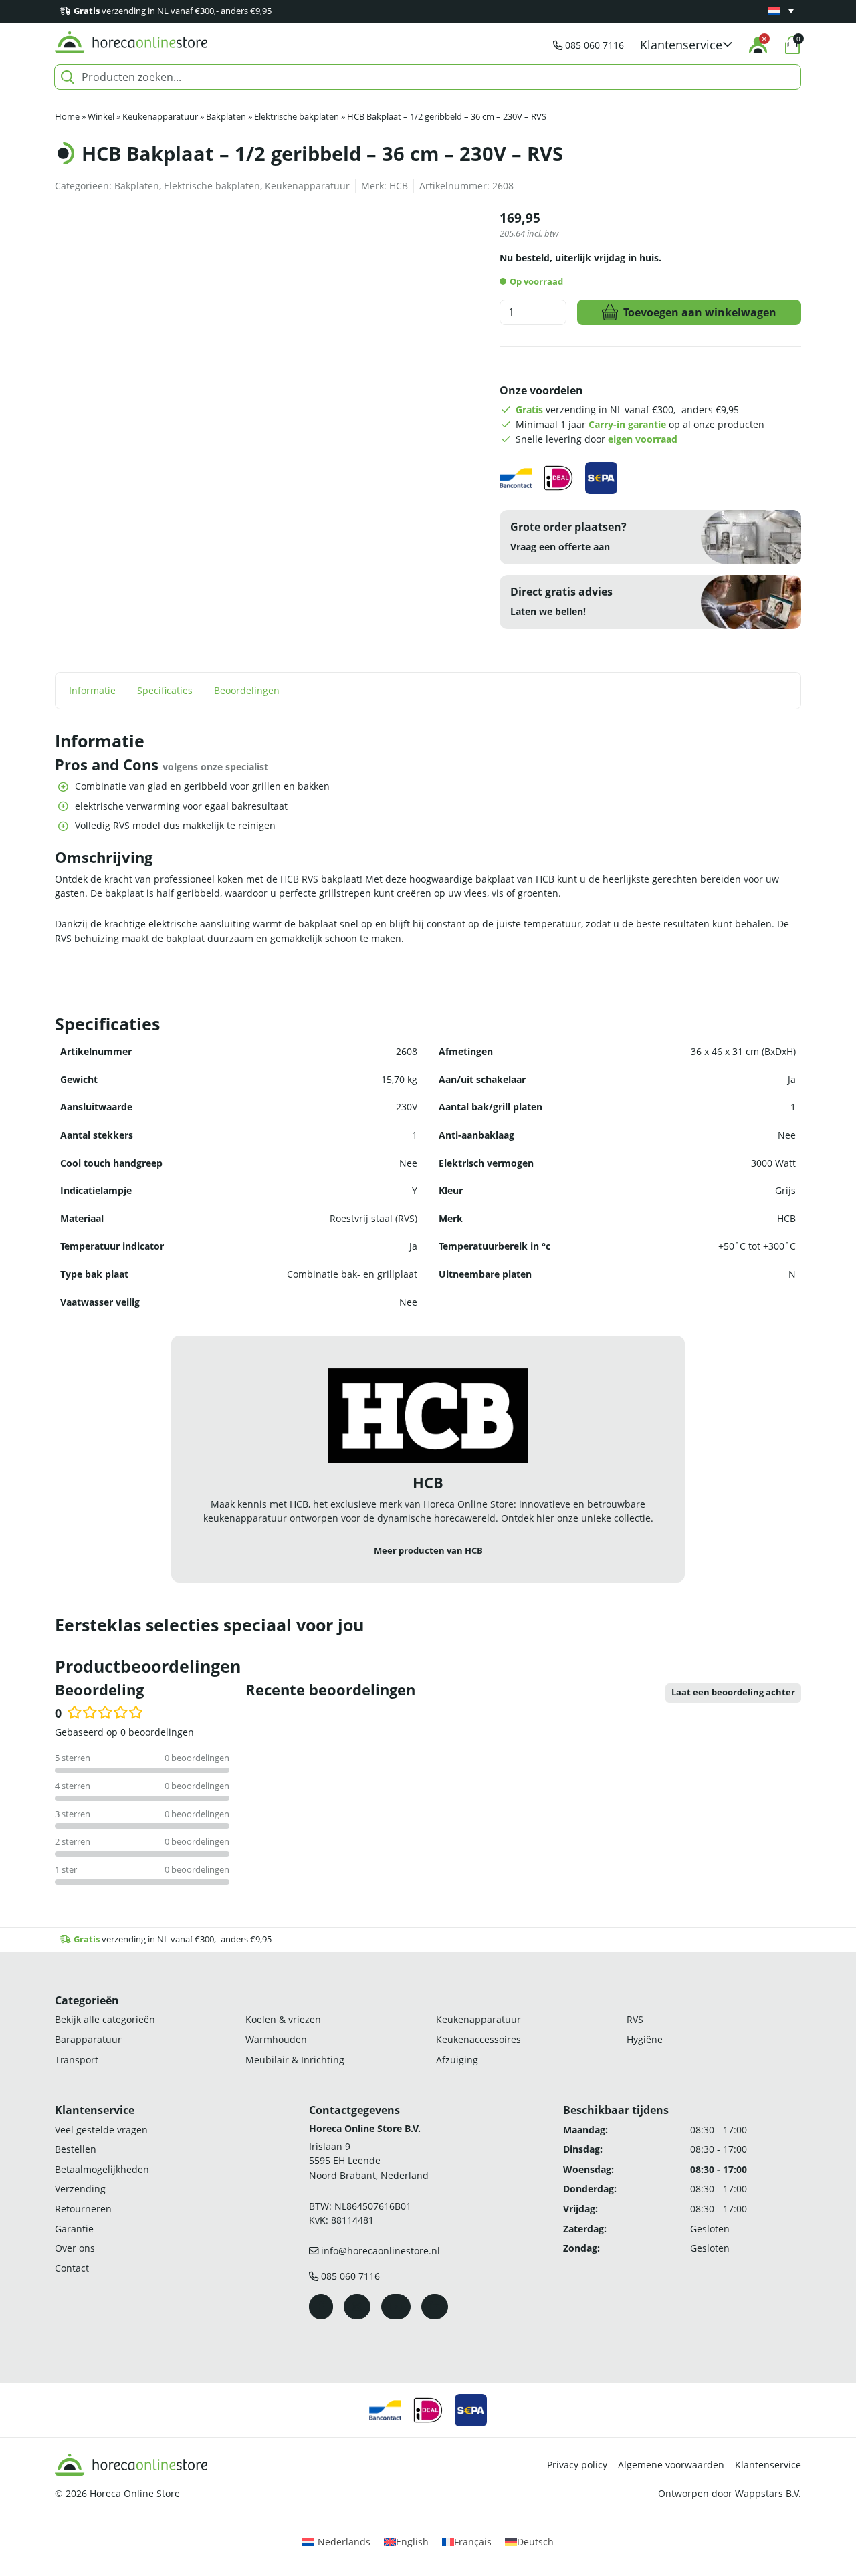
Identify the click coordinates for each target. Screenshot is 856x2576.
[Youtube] (396, 2307)
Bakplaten (226, 117)
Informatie (92, 690)
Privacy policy (577, 2465)
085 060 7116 (595, 45)
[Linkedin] (435, 2307)
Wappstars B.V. (768, 2493)
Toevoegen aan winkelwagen (700, 312)
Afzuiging (457, 2060)
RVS (635, 2020)
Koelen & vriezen (283, 2020)
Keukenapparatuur (160, 117)
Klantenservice (768, 2465)
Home (67, 117)
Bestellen (76, 2149)
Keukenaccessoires (478, 2039)
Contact (72, 2268)
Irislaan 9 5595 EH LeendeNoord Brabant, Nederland (369, 2161)
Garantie (74, 2229)
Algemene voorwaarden (671, 2465)
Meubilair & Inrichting (295, 2060)
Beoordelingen (247, 690)
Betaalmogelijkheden (102, 2169)
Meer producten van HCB (428, 1551)
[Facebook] (321, 2307)
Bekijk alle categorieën (105, 2020)
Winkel (101, 117)
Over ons (75, 2248)
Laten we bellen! (548, 611)
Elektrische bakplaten (297, 117)
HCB (399, 186)
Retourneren (83, 2209)
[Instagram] (357, 2307)
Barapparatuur (88, 2039)
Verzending (80, 2189)
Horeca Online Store (135, 2493)
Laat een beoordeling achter (733, 1692)
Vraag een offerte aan (560, 547)
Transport (77, 2060)
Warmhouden (276, 2039)
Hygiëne (645, 2039)
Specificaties (165, 690)
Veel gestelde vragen (101, 2130)
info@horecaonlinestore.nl (381, 2251)
